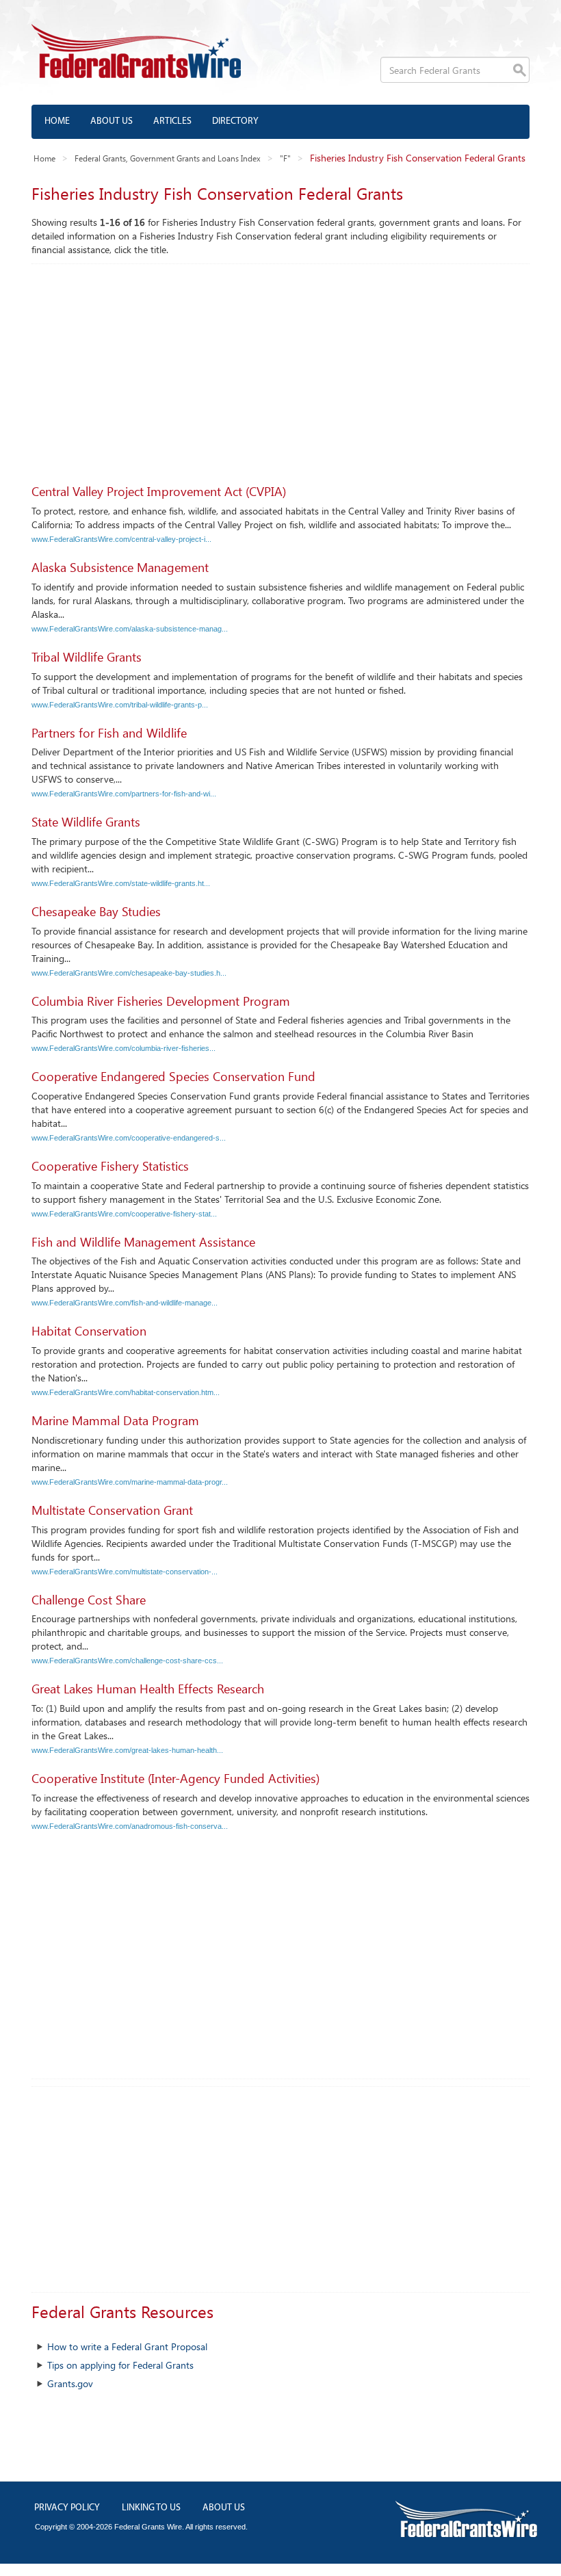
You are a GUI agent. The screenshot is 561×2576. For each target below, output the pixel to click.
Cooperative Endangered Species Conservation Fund (173, 1076)
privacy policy (67, 2508)
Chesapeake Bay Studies (96, 911)
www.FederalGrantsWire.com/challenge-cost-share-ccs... (127, 1661)
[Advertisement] (280, 367)
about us (224, 2508)
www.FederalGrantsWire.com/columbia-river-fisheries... (123, 1048)
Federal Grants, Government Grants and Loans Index (168, 158)
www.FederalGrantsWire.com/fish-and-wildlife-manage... (125, 1303)
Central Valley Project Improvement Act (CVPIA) (159, 491)
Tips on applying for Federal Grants (120, 2365)
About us (112, 121)
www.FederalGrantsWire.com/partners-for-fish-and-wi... (124, 794)
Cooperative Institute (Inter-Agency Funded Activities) (175, 1778)
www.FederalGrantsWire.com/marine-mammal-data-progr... (130, 1482)
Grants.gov (70, 2383)
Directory (235, 121)
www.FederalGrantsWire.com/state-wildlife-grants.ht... (121, 883)
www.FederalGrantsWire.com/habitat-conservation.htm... (126, 1392)
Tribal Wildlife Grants (87, 657)
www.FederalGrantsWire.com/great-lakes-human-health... (127, 1750)
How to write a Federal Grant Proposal (127, 2346)
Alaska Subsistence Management (120, 567)
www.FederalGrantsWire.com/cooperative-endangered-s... (129, 1138)
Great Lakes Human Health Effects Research (148, 1689)
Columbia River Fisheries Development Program (161, 1001)
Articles (172, 121)
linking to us (151, 2508)
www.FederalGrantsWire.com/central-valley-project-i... (121, 539)
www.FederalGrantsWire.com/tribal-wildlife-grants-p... (120, 705)
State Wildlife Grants (86, 822)
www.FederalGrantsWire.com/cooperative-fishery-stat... (124, 1214)
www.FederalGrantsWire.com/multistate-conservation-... (125, 1572)
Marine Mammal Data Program (115, 1420)
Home (57, 121)
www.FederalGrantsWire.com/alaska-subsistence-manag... (130, 629)
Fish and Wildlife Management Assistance (143, 1242)
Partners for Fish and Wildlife (109, 733)
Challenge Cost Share (89, 1600)
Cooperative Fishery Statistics (110, 1166)
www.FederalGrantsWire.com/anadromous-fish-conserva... (130, 1826)
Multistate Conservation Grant (112, 1510)
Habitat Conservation (89, 1331)
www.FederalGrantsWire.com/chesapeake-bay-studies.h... (129, 973)
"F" (285, 158)
